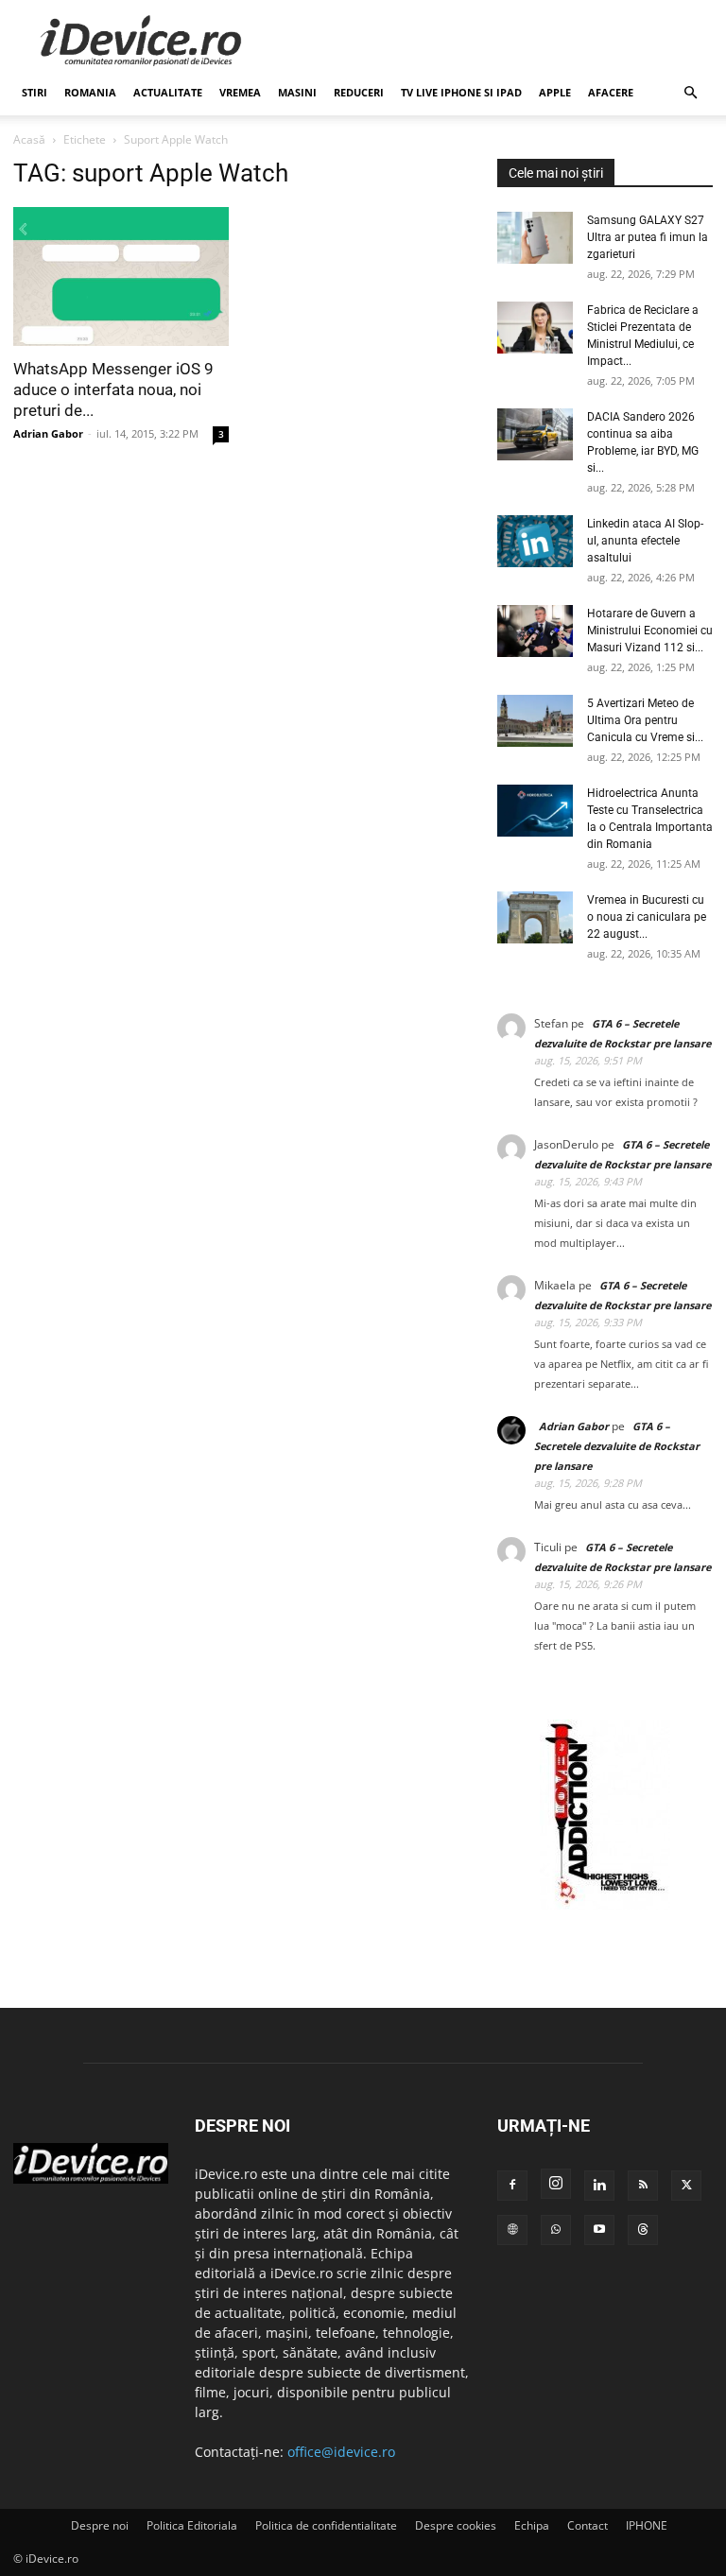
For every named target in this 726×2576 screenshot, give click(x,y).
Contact (588, 2525)
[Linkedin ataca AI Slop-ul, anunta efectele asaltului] (535, 541)
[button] (690, 93)
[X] (686, 2186)
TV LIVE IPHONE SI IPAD (461, 92)
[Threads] (643, 2230)
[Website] (512, 2230)
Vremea (240, 92)
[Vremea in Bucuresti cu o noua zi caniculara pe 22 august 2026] (535, 917)
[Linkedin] (599, 2186)
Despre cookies (456, 2525)
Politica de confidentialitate (326, 2525)
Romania (90, 92)
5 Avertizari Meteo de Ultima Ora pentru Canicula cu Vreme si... (645, 720)
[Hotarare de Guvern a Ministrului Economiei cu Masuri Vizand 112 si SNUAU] (535, 631)
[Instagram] (556, 2184)
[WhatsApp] (556, 2230)
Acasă (29, 139)
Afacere (611, 92)
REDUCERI (359, 92)
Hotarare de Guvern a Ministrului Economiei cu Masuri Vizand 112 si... (650, 631)
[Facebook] (512, 2186)
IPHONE (647, 2525)
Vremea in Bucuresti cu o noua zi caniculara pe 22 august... (647, 917)
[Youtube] (599, 2230)
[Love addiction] (605, 1904)
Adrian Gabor (48, 433)
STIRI (35, 92)
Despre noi (100, 2525)
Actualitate (168, 92)
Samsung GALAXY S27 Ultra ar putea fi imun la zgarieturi (648, 237)
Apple (555, 92)
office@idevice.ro (341, 2452)
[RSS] (643, 2186)
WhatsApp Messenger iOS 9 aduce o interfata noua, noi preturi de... (113, 389)
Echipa (532, 2525)
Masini (297, 92)
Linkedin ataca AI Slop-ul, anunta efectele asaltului (645, 541)
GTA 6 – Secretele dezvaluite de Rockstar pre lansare (617, 1446)
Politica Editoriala (192, 2525)
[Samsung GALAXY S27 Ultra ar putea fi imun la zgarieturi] (535, 238)
